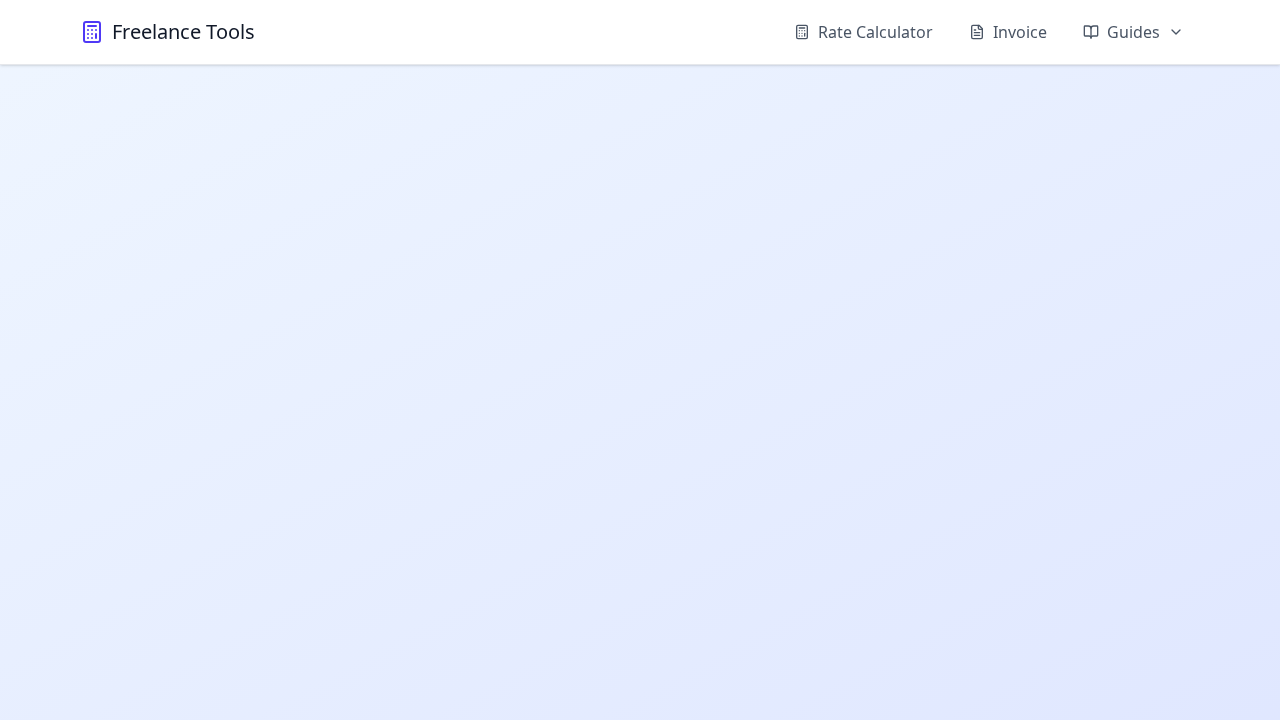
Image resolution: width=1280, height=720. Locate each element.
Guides (1133, 32)
